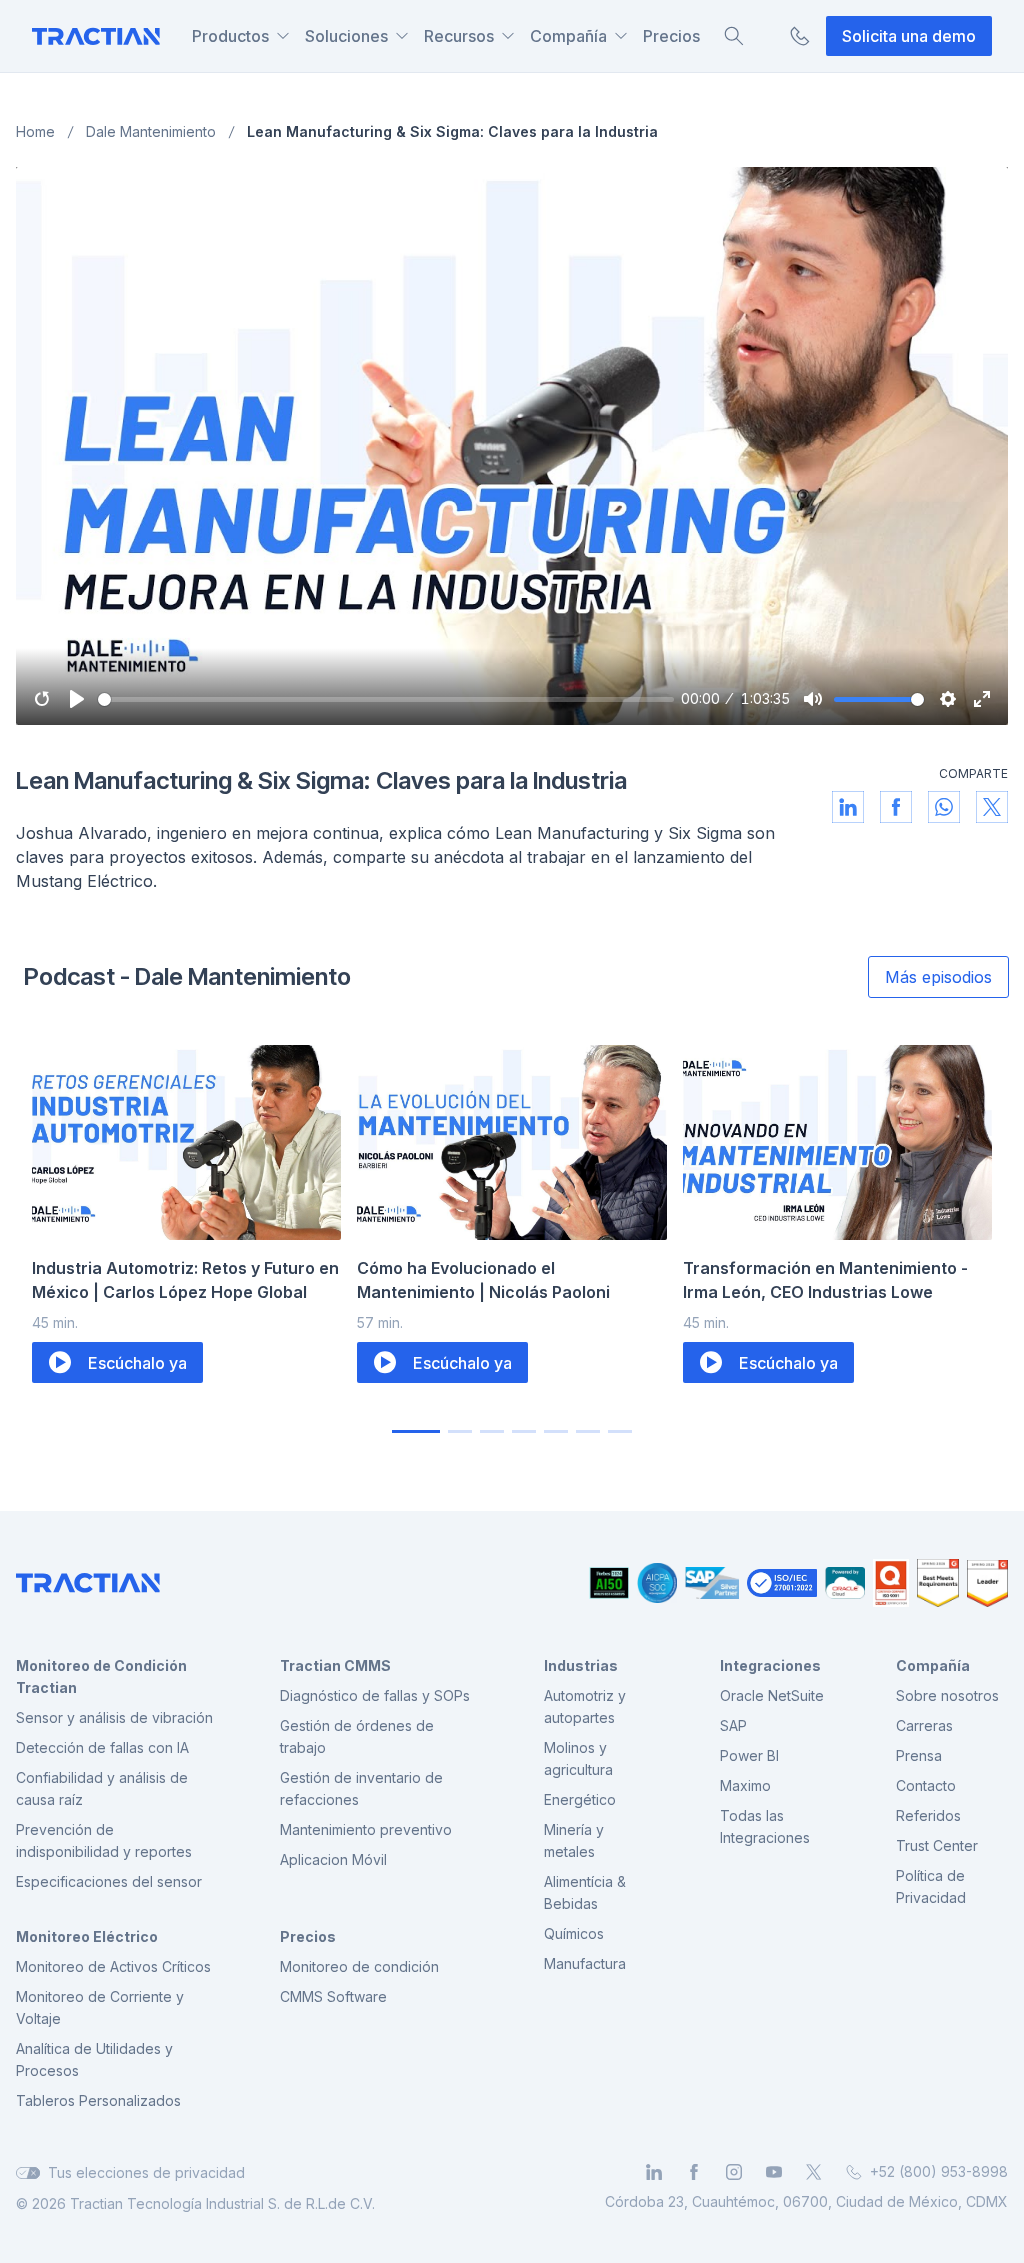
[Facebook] (694, 2172)
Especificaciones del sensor (109, 1881)
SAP (733, 1725)
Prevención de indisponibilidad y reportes (104, 1840)
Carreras (924, 1725)
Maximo (745, 1785)
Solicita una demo (909, 36)
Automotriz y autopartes (585, 1706)
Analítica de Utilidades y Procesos (94, 2059)
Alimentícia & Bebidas (585, 1892)
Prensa (919, 1755)
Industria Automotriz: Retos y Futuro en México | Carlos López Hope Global (185, 1280)
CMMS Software (333, 1996)
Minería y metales (574, 1840)
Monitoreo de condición (359, 1966)
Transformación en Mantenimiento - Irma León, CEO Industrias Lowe (825, 1280)
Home (35, 131)
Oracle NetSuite (772, 1695)
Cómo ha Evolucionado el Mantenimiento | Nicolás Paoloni (483, 1280)
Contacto (926, 1785)
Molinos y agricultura (578, 1758)
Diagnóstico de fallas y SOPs (375, 1695)
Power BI (749, 1755)
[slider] (386, 699)
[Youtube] (774, 2172)
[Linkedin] (654, 2172)
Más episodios (938, 977)
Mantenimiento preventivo (366, 1829)
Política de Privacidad (931, 1886)
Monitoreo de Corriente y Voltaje (100, 2007)
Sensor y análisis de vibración (114, 1717)
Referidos (928, 1815)
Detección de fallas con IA (102, 1747)
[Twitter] (814, 2172)
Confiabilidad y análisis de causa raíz (102, 1788)
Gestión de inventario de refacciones (361, 1788)
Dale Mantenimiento (151, 131)
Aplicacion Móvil (333, 1859)
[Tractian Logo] (96, 36)
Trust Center (937, 1845)
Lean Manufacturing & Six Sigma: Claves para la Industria (452, 131)
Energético (580, 1799)
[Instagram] (734, 2172)
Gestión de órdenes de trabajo (357, 1736)
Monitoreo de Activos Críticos (113, 1966)
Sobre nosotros (947, 1695)
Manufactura (585, 1963)
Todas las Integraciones (765, 1826)
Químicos (574, 1933)
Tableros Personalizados (98, 2100)
